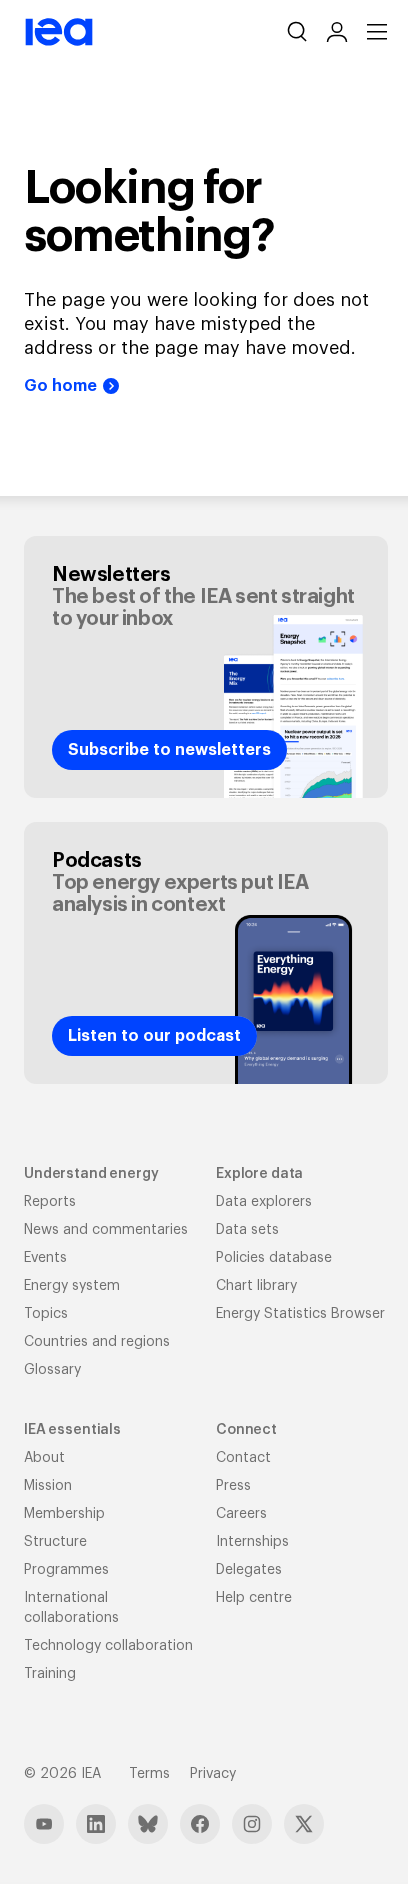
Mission (48, 1486)
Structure (55, 1542)
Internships (252, 1542)
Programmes (66, 1570)
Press (233, 1486)
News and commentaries (106, 1230)
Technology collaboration (108, 1646)
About (44, 1458)
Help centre (254, 1598)
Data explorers (264, 1202)
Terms (149, 1774)
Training (50, 1674)
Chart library (256, 1286)
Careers (241, 1514)
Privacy (213, 1774)
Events (45, 1258)
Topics (46, 1314)
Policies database (274, 1258)
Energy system (72, 1286)
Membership (64, 1514)
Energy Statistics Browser (300, 1314)
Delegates (249, 1570)
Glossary (52, 1370)
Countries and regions (97, 1342)
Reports (50, 1202)
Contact (243, 1458)
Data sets (247, 1230)
